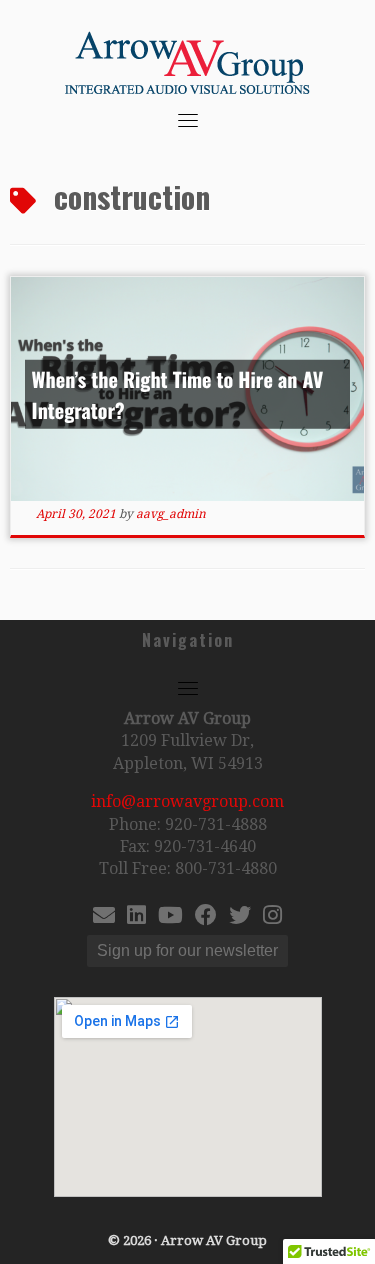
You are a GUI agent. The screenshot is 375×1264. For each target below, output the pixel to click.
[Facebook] (206, 917)
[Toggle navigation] (188, 120)
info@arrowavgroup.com (187, 801)
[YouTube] (170, 917)
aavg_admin (171, 514)
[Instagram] (272, 917)
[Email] (104, 917)
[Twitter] (240, 917)
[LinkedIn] (136, 917)
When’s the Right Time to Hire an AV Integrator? (178, 393)
